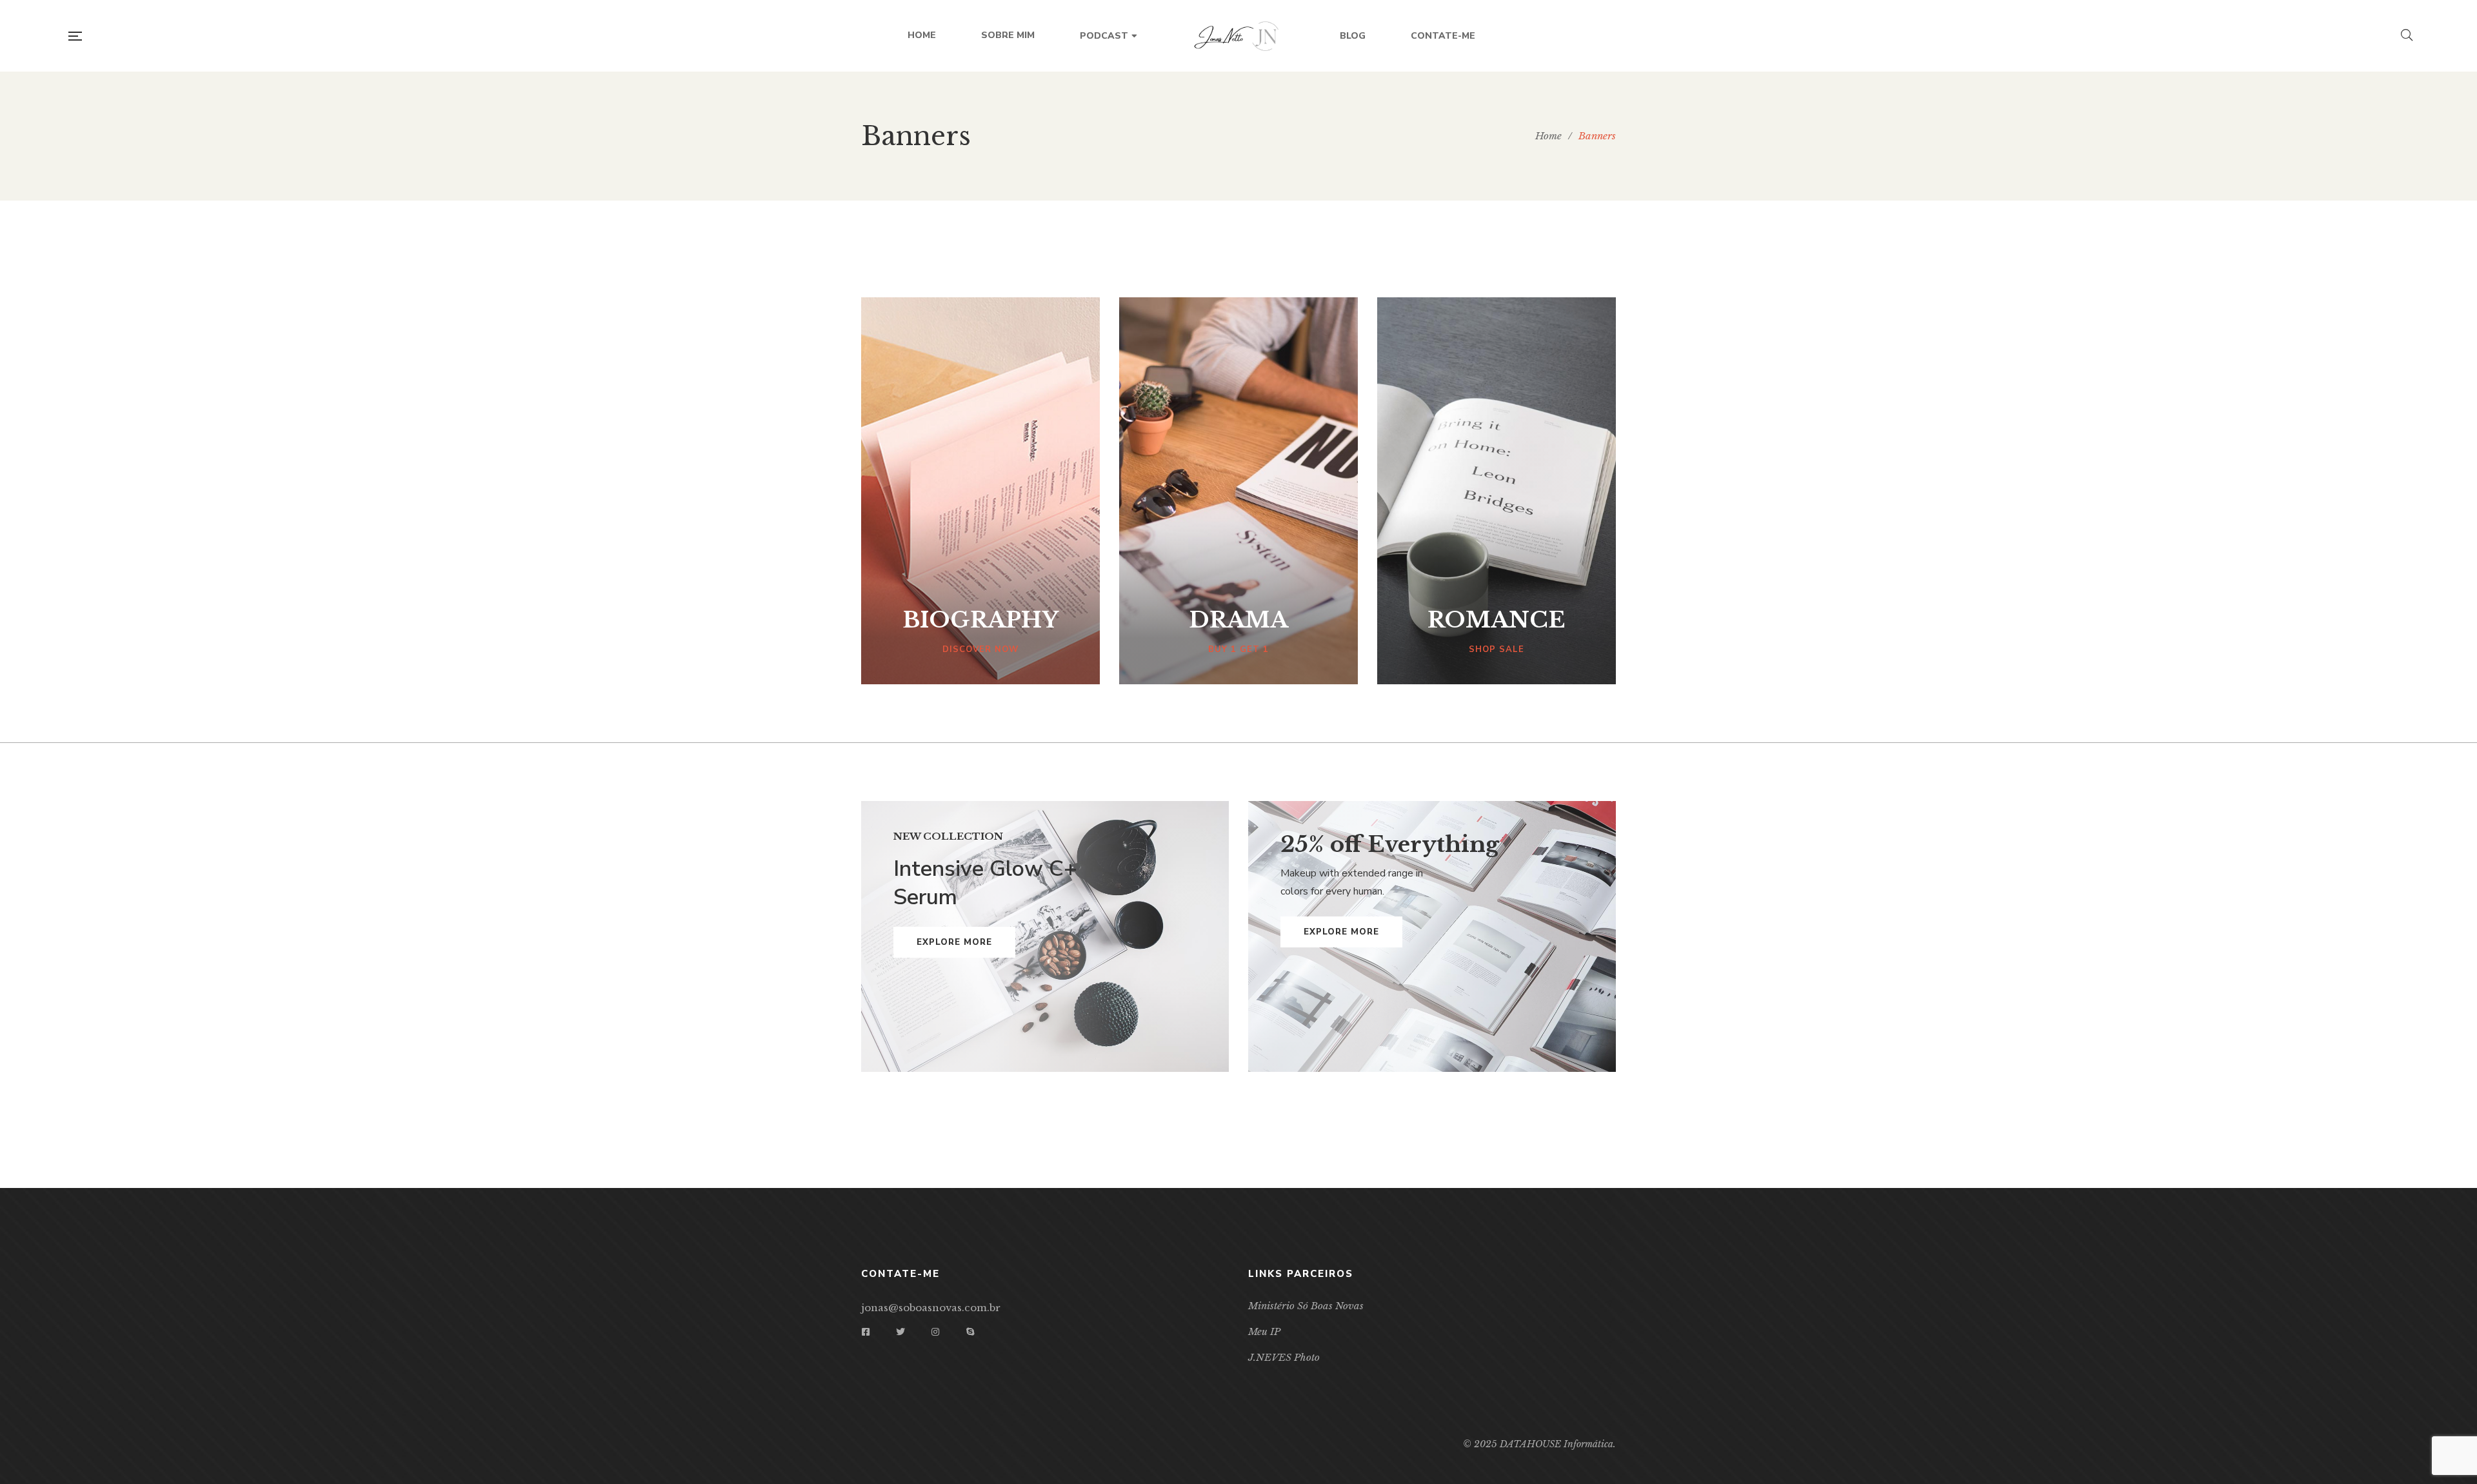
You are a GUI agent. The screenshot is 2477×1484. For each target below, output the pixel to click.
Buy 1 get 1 (1238, 649)
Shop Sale (1497, 649)
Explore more (954, 942)
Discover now (980, 649)
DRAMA (1238, 620)
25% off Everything (1390, 844)
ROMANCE (1496, 620)
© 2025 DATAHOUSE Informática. (1539, 1444)
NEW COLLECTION (948, 836)
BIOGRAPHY (980, 620)
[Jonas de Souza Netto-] (1238, 36)
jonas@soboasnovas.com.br (931, 1308)
